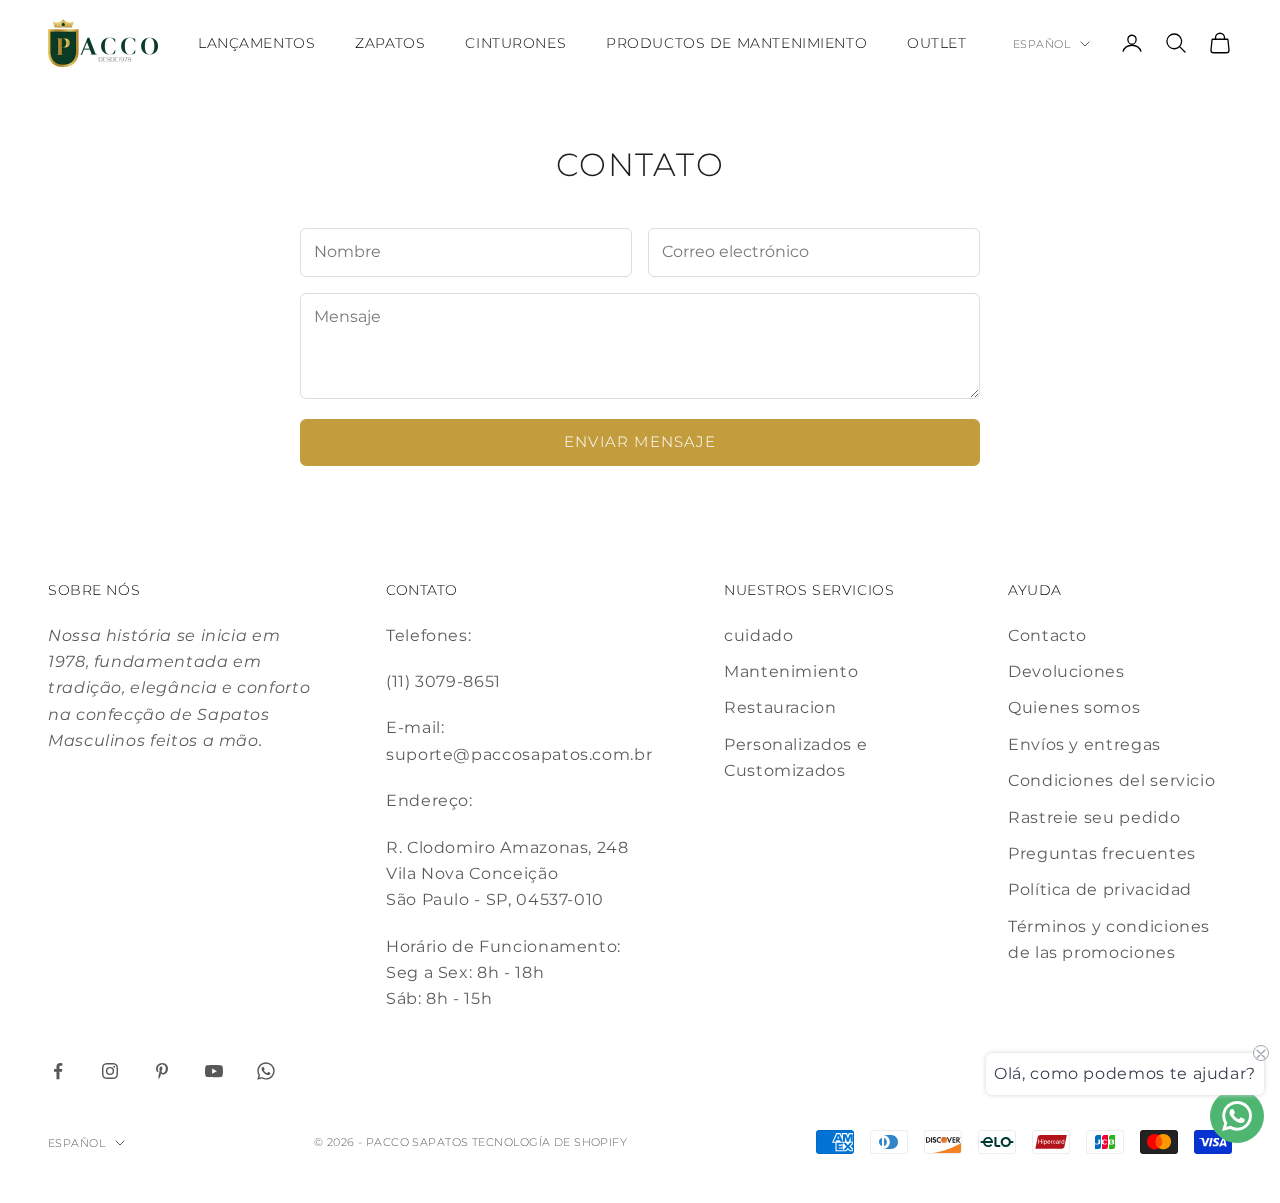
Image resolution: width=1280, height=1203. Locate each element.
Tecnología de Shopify (549, 1142)
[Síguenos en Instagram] (110, 1071)
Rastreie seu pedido (1094, 817)
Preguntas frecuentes (1102, 853)
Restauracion (780, 707)
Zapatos (390, 43)
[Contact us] (1237, 1116)
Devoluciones (1066, 671)
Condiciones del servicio (1111, 780)
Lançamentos (256, 43)
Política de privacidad (1100, 889)
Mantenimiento (791, 671)
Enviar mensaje (640, 441)
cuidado (758, 635)
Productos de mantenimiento (736, 43)
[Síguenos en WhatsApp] (266, 1071)
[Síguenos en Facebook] (58, 1071)
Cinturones (515, 43)
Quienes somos (1074, 707)
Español (1041, 44)
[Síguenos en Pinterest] (162, 1071)
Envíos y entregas (1084, 744)
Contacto (1047, 635)
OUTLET (936, 43)
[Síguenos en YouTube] (214, 1071)
